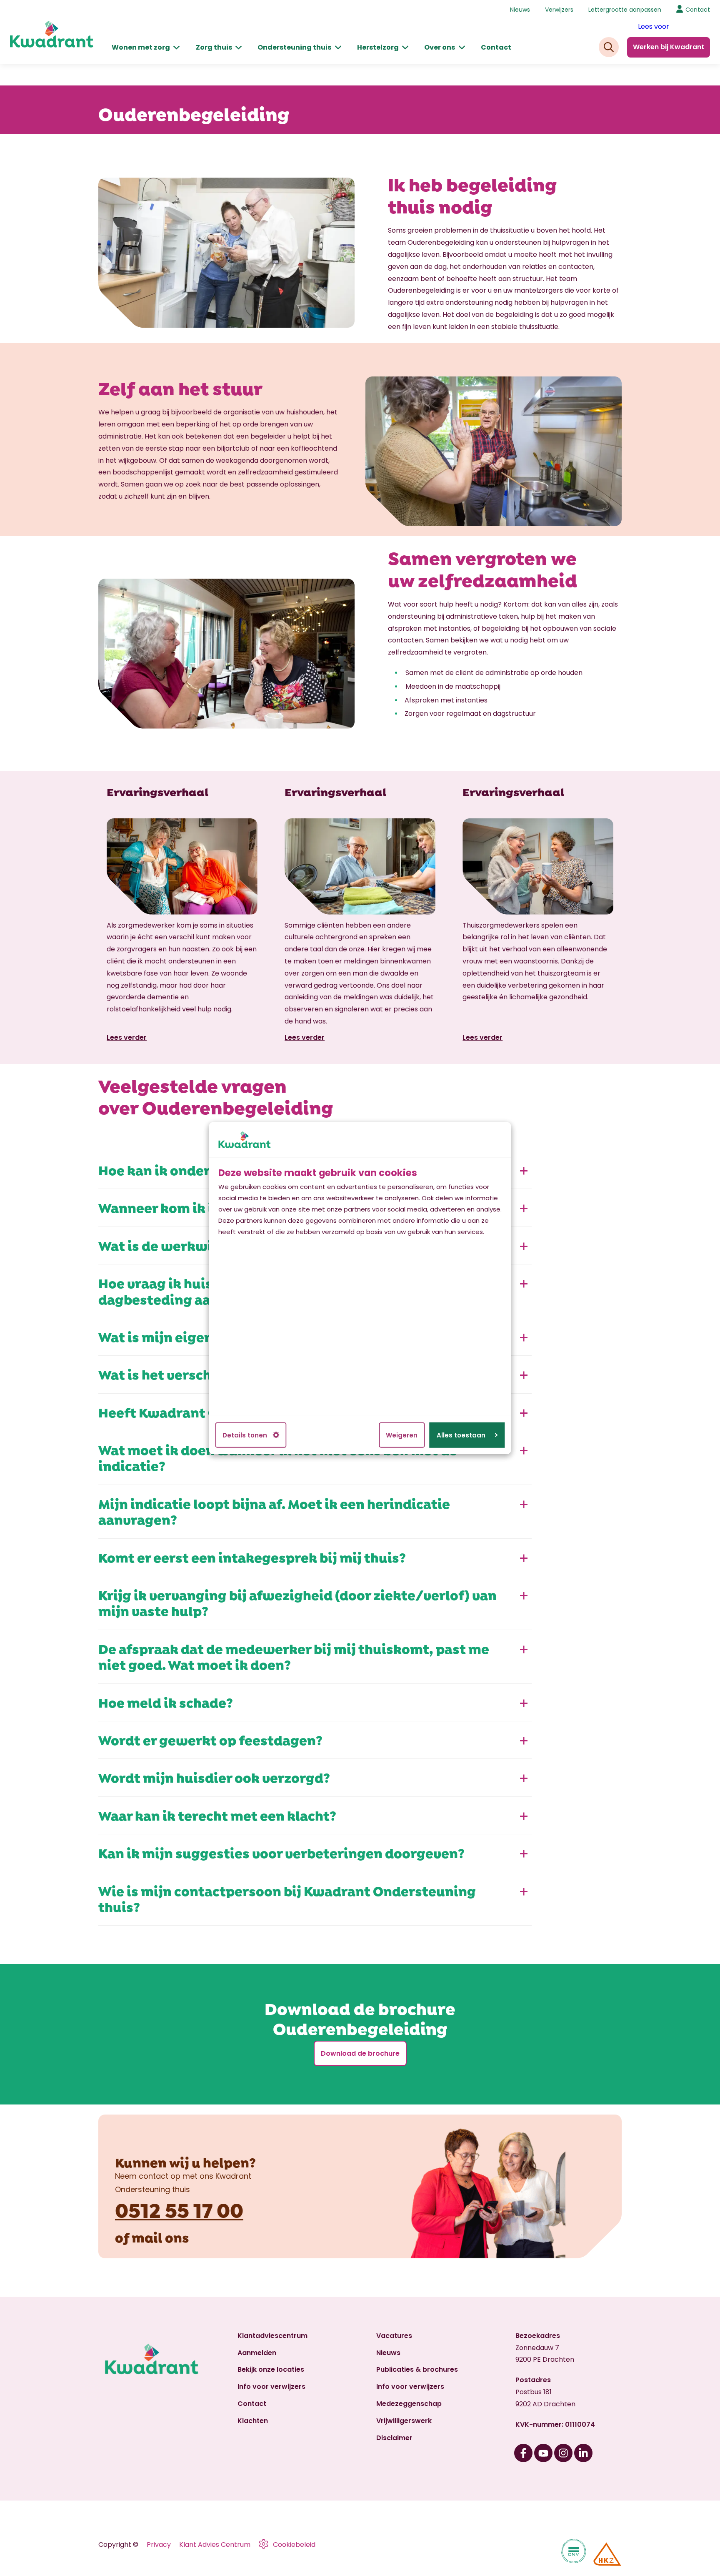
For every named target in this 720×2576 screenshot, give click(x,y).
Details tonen (245, 1435)
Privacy (159, 2545)
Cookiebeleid (294, 2545)
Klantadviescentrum (272, 2336)
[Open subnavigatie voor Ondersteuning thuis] (338, 48)
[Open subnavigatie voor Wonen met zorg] (176, 48)
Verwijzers (559, 10)
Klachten (253, 2421)
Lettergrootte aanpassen (625, 10)
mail (147, 2237)
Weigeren (402, 1435)
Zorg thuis (214, 47)
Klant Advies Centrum (215, 2545)
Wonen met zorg (141, 47)
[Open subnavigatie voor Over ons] (462, 48)
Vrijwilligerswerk (404, 2421)
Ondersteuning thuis (294, 47)
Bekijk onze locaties (271, 2369)
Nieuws (520, 10)
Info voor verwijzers (271, 2387)
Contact (496, 47)
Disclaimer (394, 2438)
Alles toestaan (461, 1435)
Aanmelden (257, 2353)
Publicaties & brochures (417, 2369)
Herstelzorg (378, 47)
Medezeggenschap (409, 2404)
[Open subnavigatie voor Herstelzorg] (405, 48)
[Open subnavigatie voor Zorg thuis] (239, 48)
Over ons (440, 47)
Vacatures (394, 2336)
